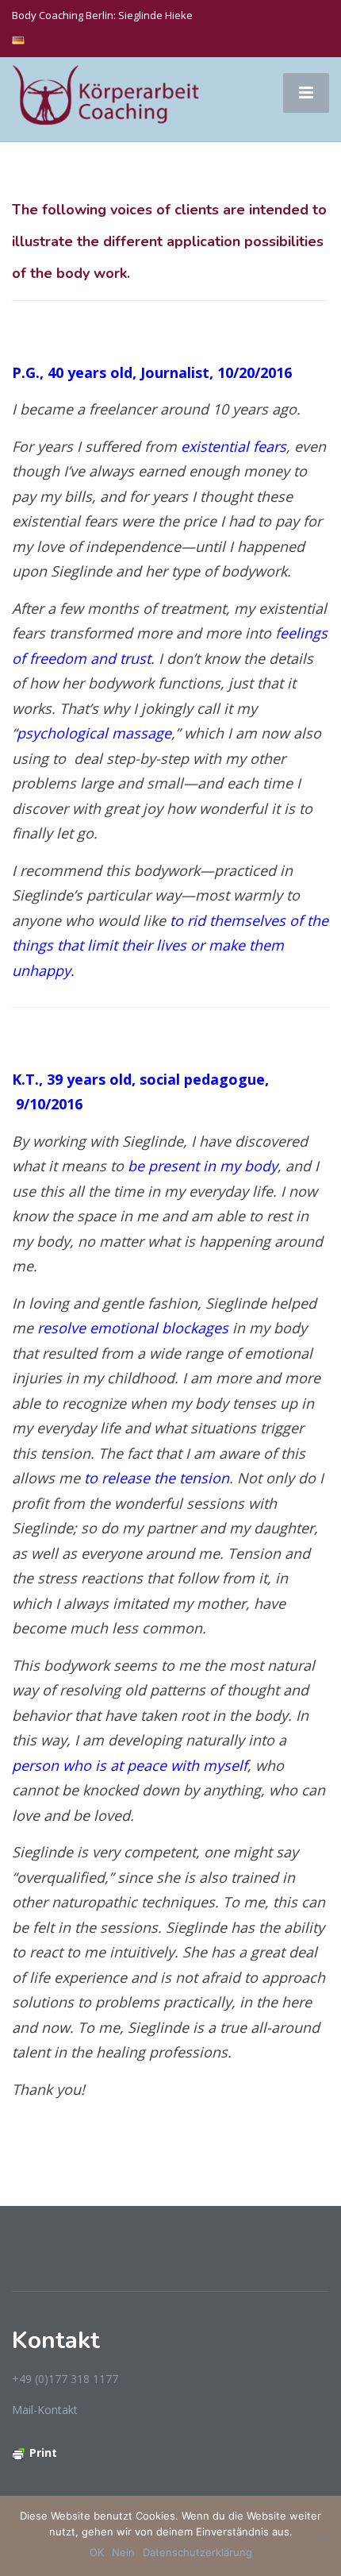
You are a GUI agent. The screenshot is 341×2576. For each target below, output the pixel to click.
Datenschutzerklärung (197, 2552)
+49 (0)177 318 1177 (65, 2379)
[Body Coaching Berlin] (107, 98)
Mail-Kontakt (45, 2410)
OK (97, 2552)
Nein (123, 2552)
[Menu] (306, 93)
